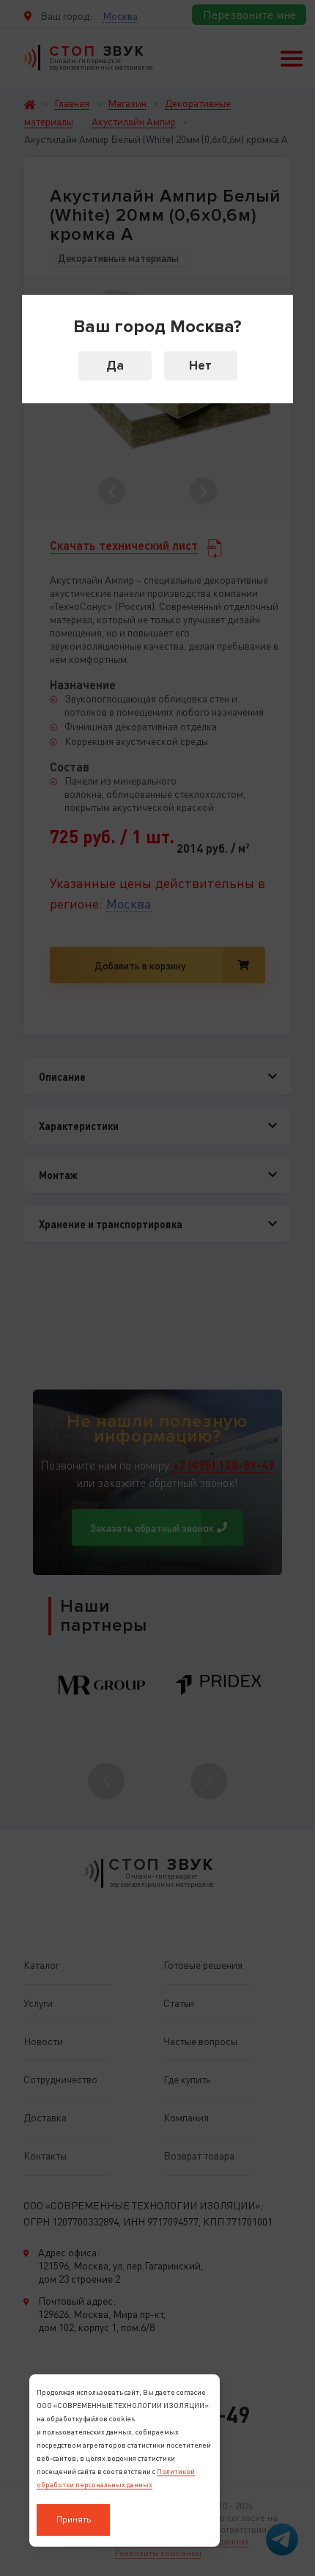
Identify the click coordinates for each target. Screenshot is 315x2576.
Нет (200, 366)
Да (115, 366)
